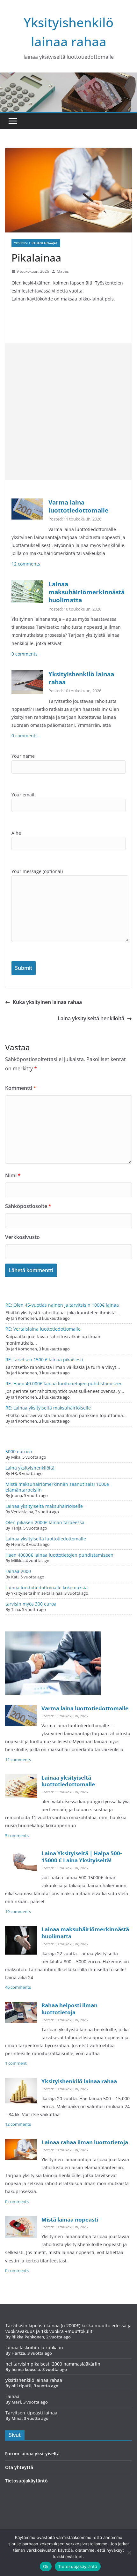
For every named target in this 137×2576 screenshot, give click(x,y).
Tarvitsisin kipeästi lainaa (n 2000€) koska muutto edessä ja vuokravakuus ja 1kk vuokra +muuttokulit (68, 2328)
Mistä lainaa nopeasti (70, 2219)
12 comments (26, 564)
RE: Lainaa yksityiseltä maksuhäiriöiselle (48, 1408)
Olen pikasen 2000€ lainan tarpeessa (45, 1522)
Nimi (13, 1175)
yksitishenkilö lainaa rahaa (34, 2380)
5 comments (17, 1836)
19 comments (18, 1912)
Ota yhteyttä (19, 2467)
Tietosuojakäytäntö (26, 2481)
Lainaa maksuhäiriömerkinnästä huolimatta (87, 592)
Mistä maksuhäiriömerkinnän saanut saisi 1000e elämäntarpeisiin (57, 1487)
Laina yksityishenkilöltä (30, 1468)
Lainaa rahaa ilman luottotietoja (85, 2142)
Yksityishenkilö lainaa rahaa (81, 678)
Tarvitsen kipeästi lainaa (31, 2413)
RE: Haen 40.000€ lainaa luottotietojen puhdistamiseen (64, 1383)
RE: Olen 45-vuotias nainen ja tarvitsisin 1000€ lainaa (62, 1305)
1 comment (16, 2063)
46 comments (18, 1987)
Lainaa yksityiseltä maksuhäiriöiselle (44, 1506)
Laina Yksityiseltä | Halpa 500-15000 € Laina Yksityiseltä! (82, 1857)
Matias (63, 271)
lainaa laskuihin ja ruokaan (34, 2348)
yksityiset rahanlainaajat (36, 243)
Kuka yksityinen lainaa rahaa (47, 1002)
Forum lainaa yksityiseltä (32, 2454)
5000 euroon (19, 1451)
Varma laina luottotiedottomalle (78, 506)
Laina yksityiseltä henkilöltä (91, 1018)
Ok (46, 2566)
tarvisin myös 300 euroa (31, 1604)
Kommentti (21, 1088)
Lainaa (12, 2396)
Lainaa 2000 (18, 1571)
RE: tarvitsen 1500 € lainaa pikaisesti (44, 1360)
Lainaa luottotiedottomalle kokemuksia (47, 1588)
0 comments (25, 654)
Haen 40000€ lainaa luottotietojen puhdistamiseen (59, 1555)
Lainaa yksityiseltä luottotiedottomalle (46, 1539)
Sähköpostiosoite (28, 1206)
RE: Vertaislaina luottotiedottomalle (43, 1329)
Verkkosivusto (22, 1237)
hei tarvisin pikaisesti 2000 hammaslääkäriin (53, 2364)
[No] (129, 2553)
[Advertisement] (68, 411)
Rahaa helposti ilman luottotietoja (69, 2009)
